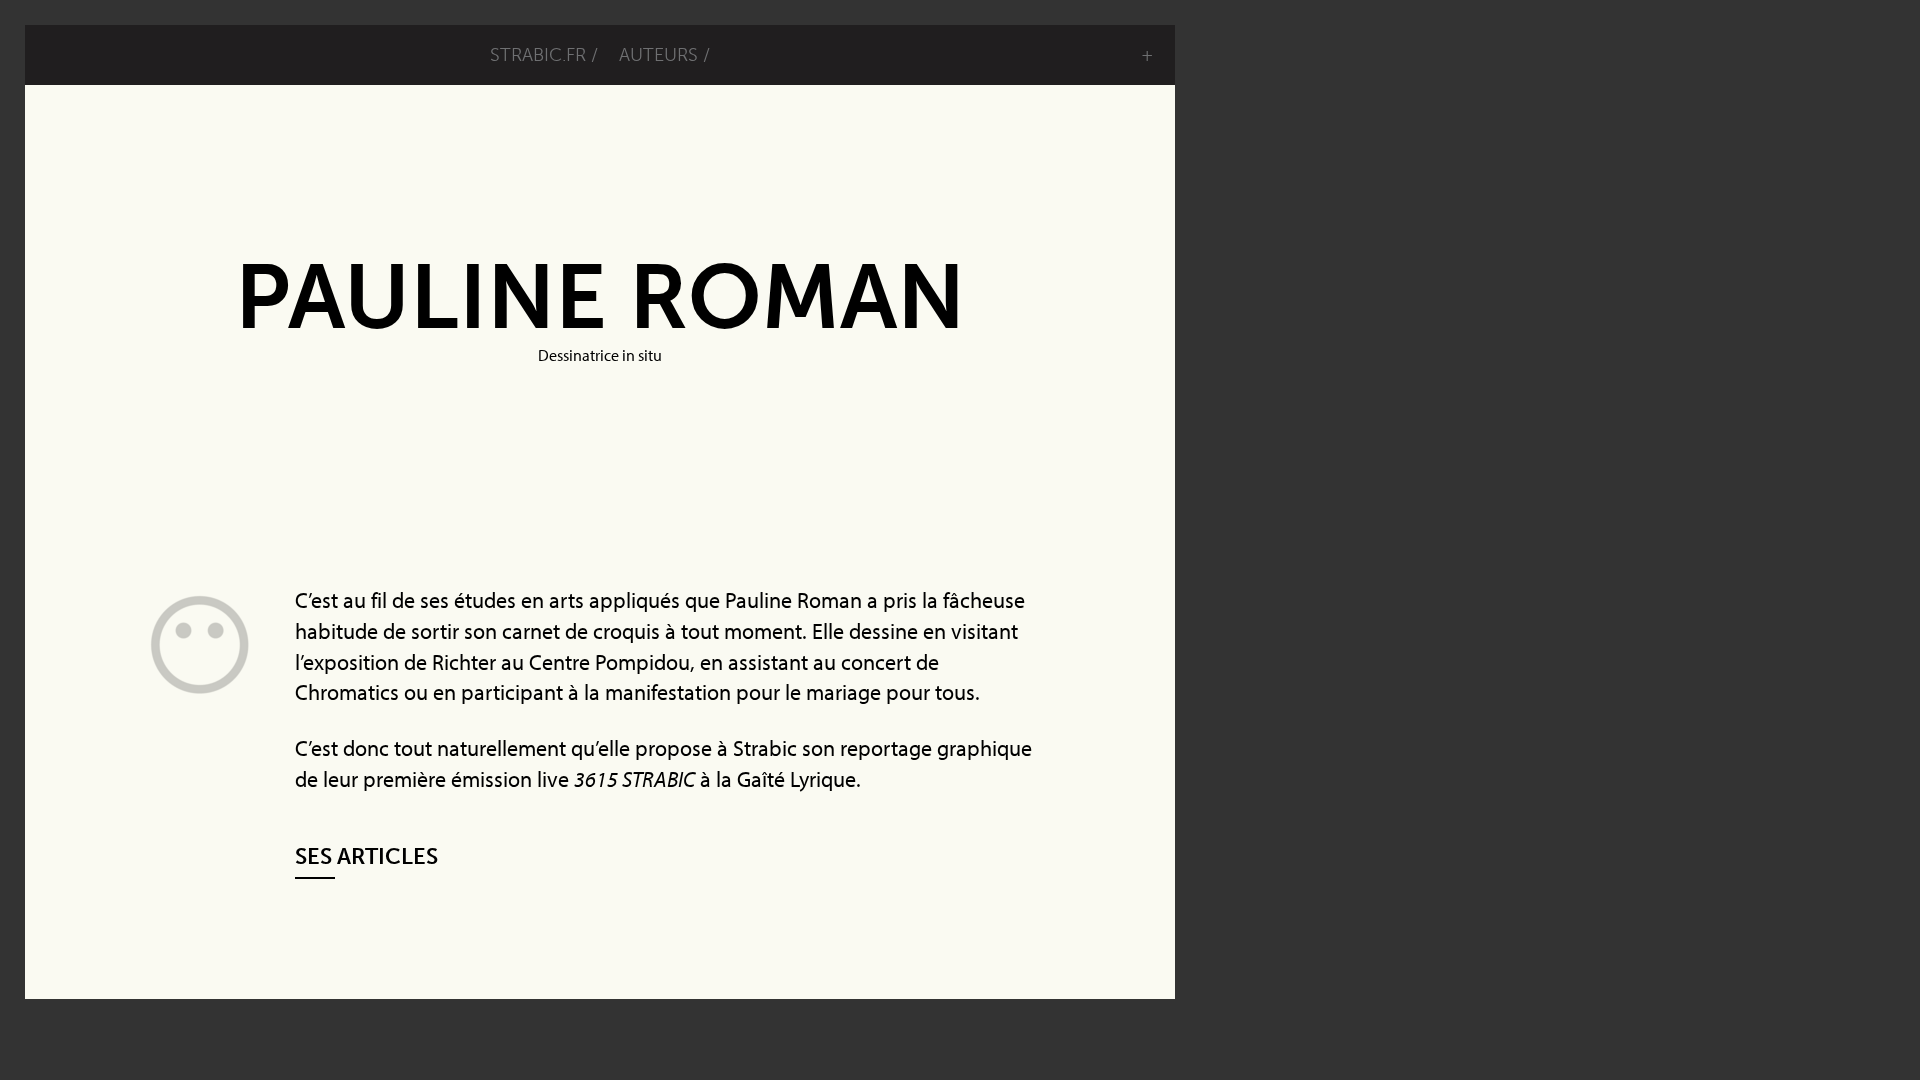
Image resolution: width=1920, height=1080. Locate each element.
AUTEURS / (664, 55)
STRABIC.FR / (544, 55)
